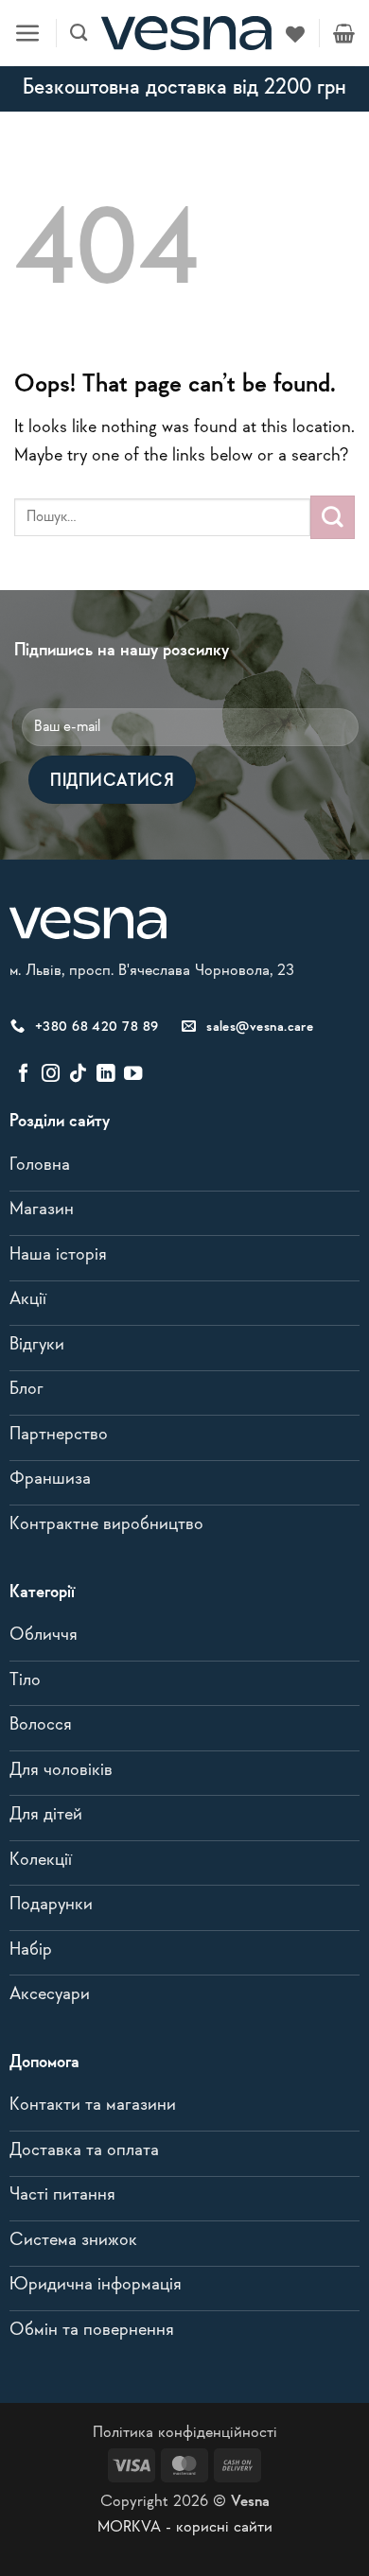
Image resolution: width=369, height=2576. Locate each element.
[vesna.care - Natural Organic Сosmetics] (186, 33)
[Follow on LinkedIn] (105, 1074)
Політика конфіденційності (185, 2433)
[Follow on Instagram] (51, 1074)
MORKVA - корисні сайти (185, 2527)
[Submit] (333, 517)
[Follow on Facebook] (23, 1074)
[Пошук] (79, 33)
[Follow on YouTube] (133, 1074)
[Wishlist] (295, 33)
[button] (28, 34)
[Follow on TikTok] (78, 1074)
